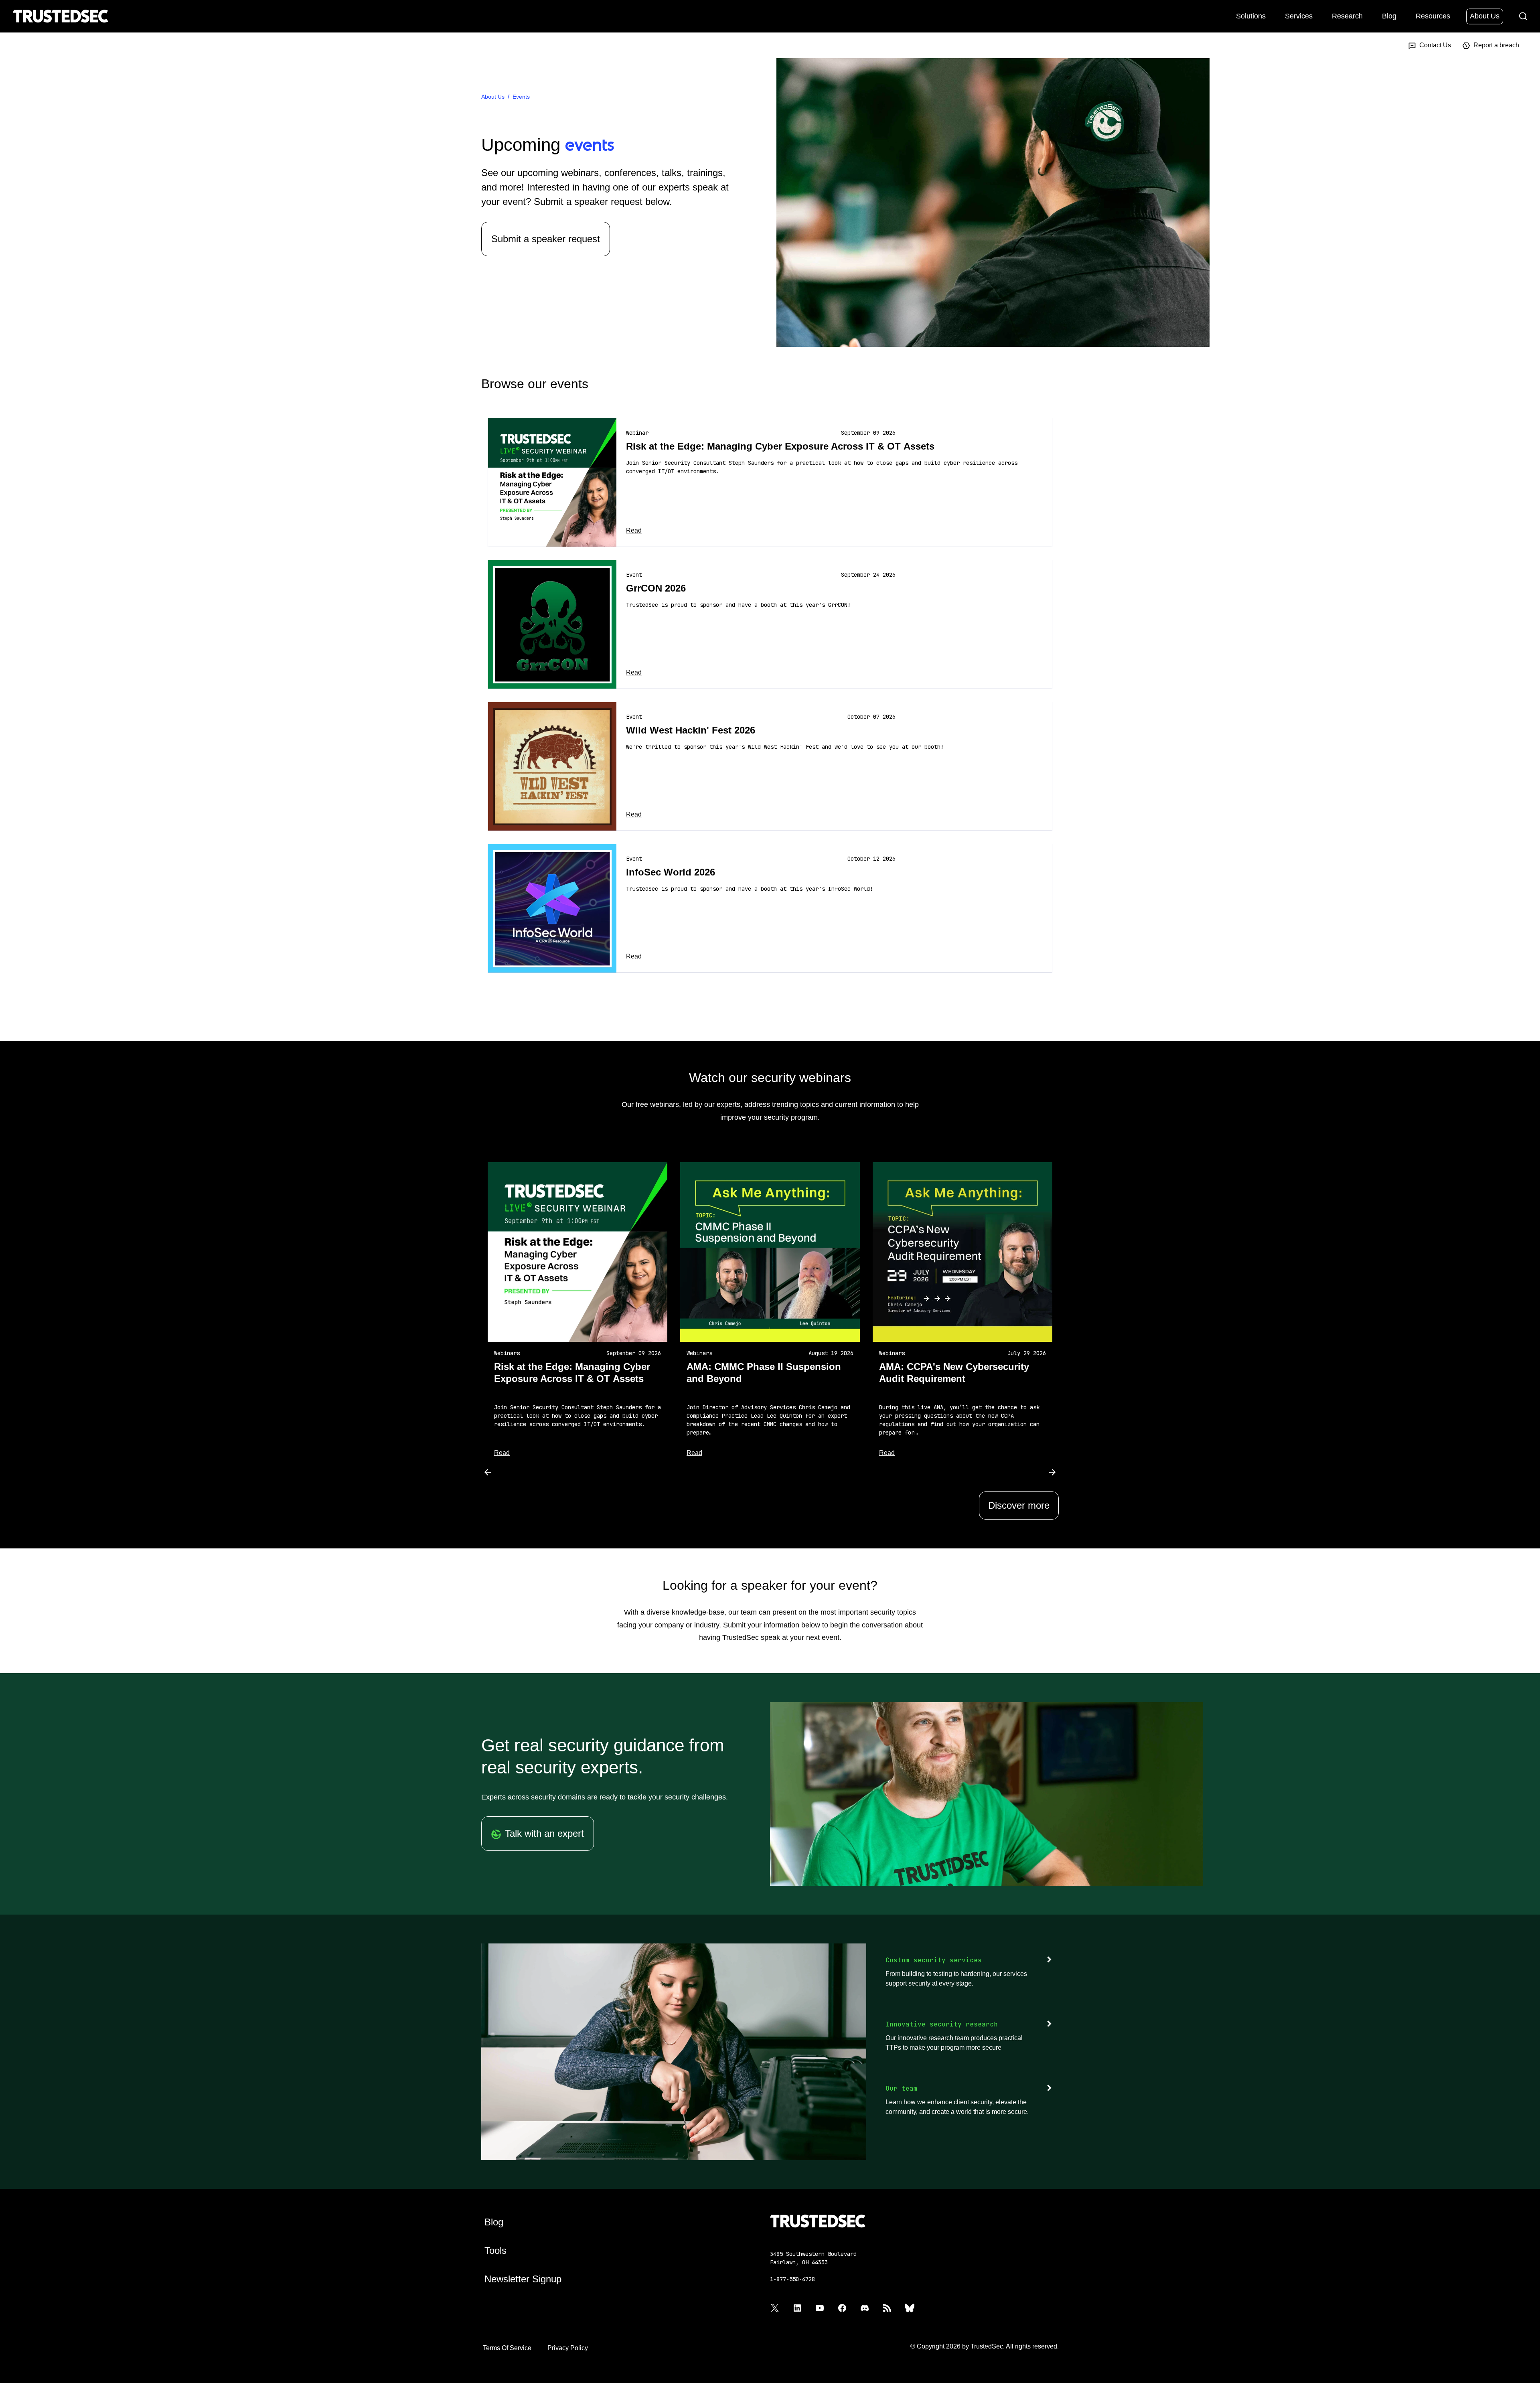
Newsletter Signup (523, 2279)
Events (521, 97)
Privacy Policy (568, 2348)
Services (1299, 16)
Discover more (1019, 1505)
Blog (1389, 16)
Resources (1433, 16)
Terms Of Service (507, 2348)
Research (1347, 16)
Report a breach (1496, 45)
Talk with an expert (544, 1833)
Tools (495, 2250)
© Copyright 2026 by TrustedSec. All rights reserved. (985, 2346)
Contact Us (1435, 45)
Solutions (1251, 16)
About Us (1485, 16)
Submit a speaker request (546, 239)
